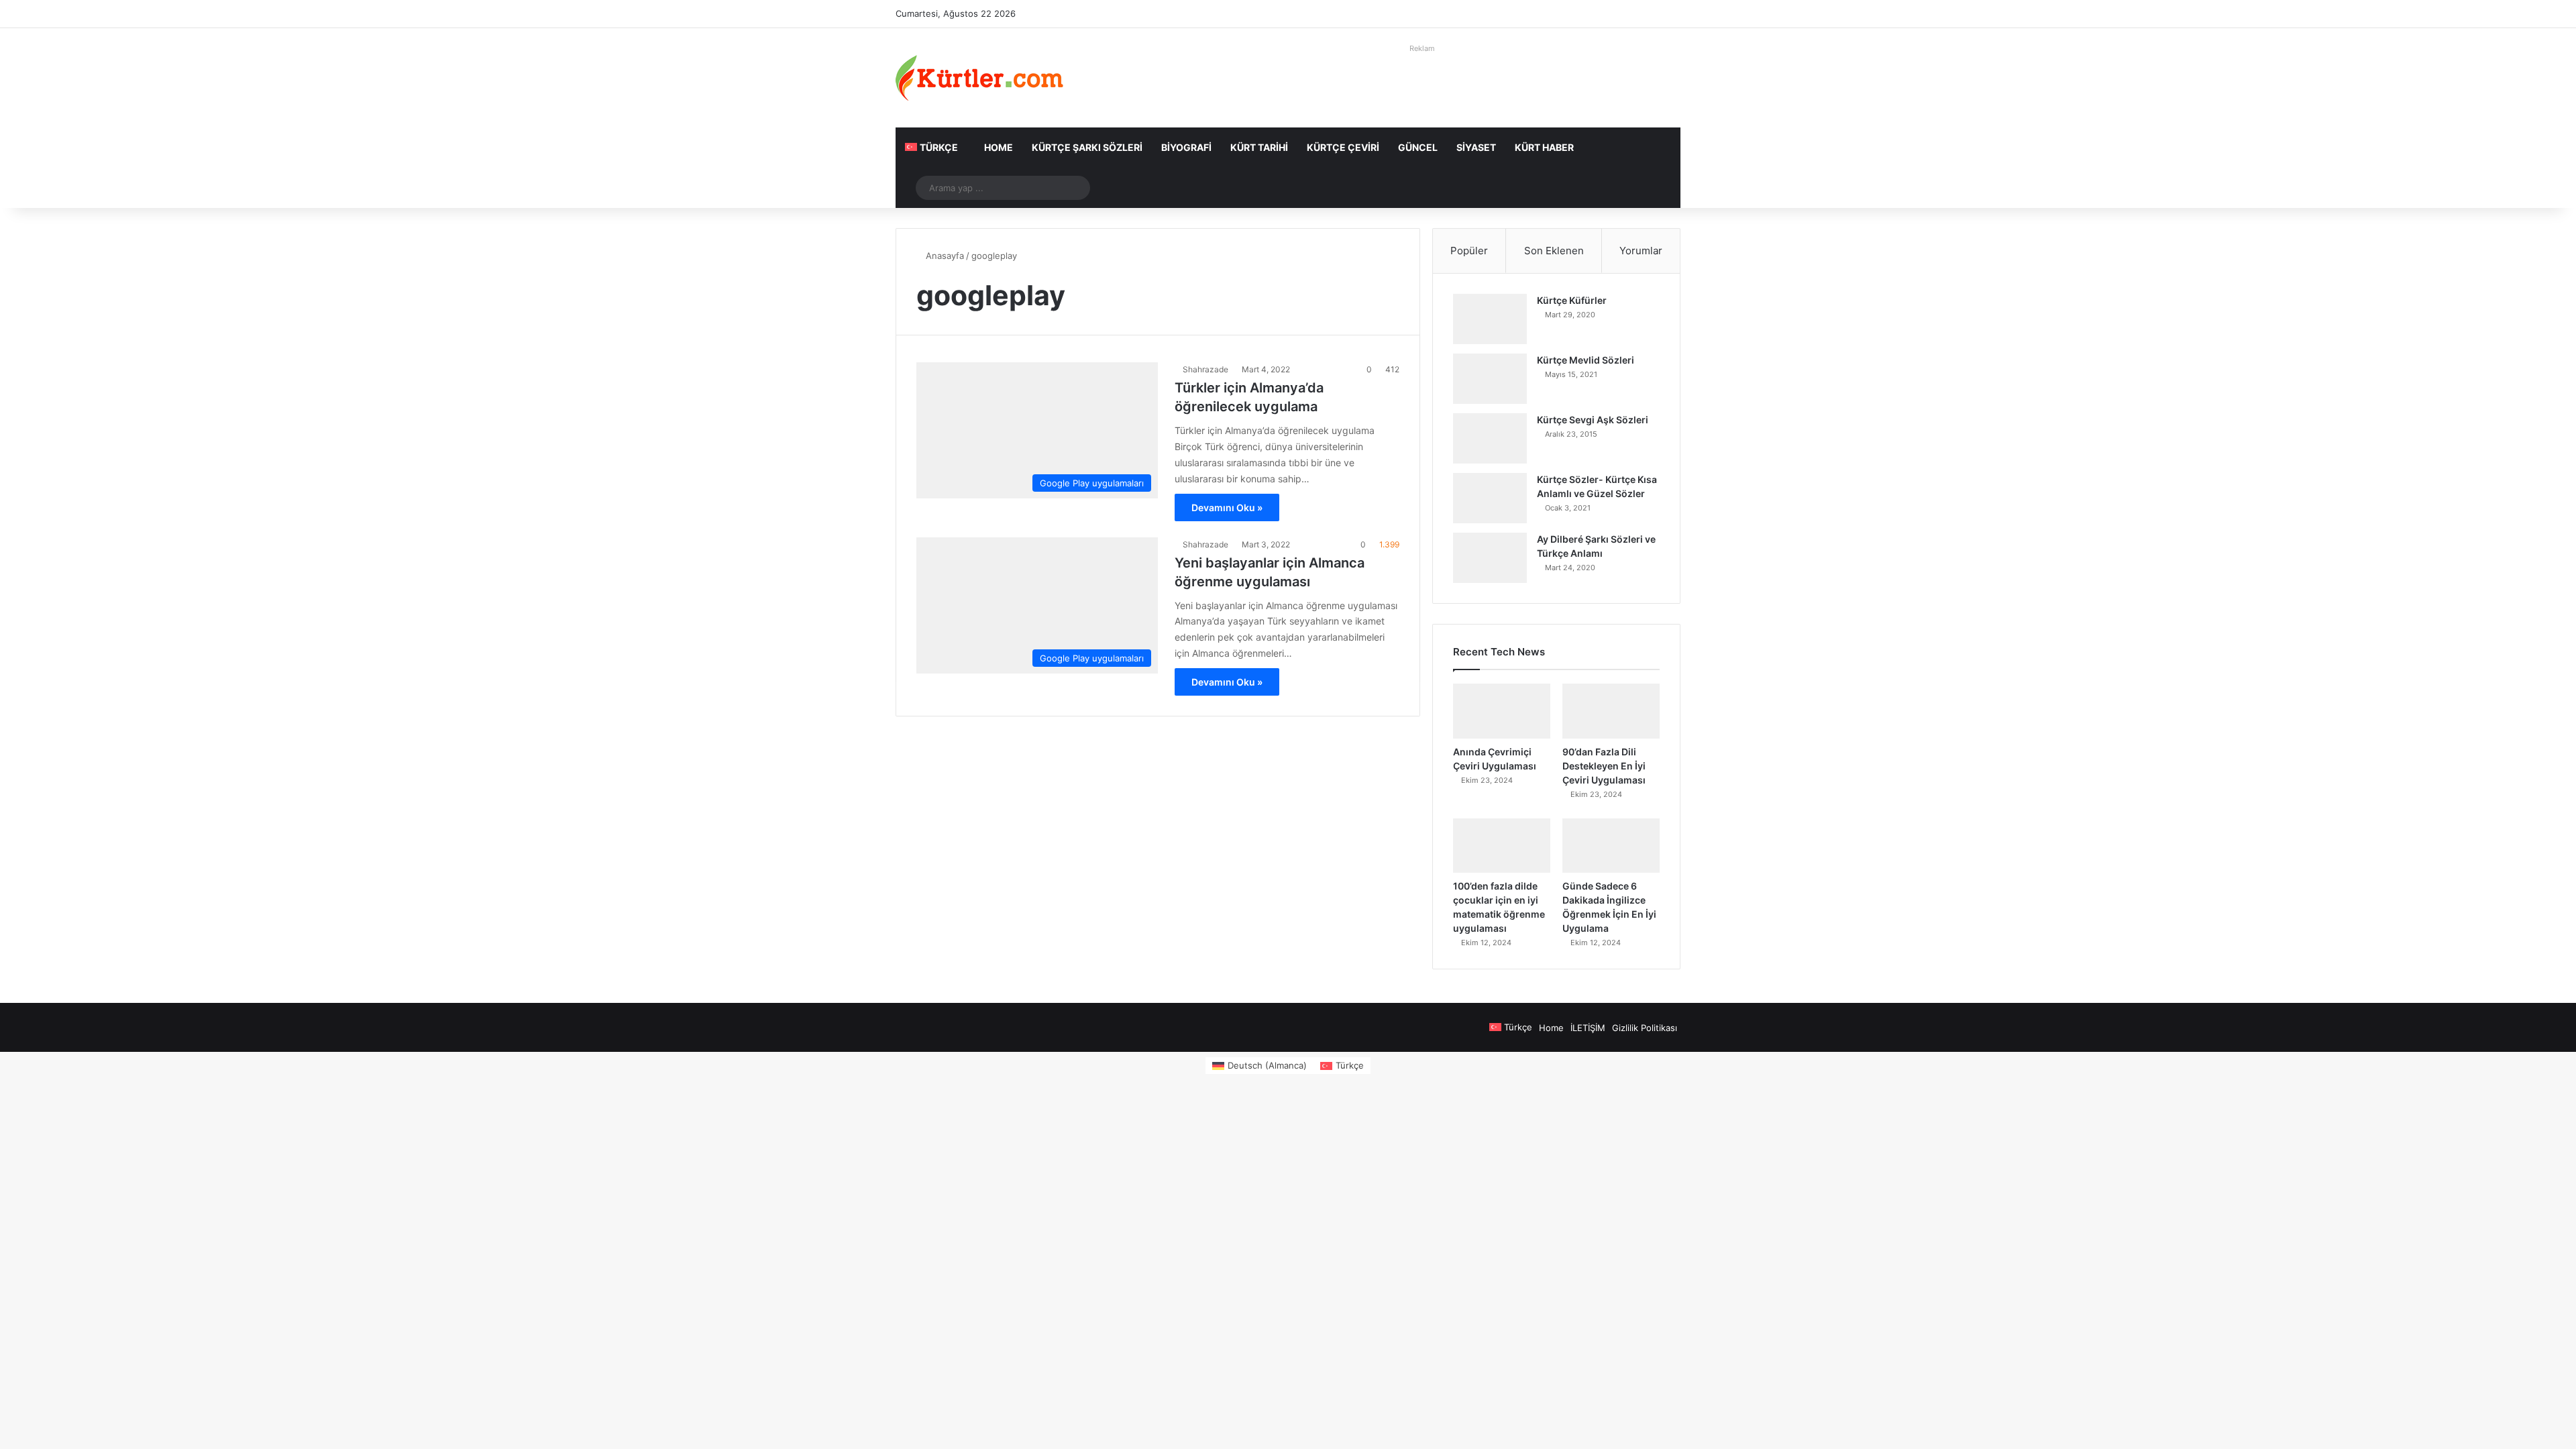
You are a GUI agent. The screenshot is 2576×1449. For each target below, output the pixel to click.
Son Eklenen (1554, 251)
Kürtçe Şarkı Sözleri (1087, 147)
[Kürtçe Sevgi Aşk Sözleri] (1490, 438)
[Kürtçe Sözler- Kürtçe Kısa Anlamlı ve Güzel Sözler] (1490, 498)
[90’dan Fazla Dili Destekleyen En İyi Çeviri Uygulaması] (1611, 711)
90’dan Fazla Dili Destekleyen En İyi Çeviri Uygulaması (1604, 766)
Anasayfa (944, 256)
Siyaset (1476, 147)
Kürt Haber (1544, 147)
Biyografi (1186, 147)
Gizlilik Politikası (1645, 1028)
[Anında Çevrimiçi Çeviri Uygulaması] (1502, 711)
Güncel (1418, 147)
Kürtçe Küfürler (1572, 300)
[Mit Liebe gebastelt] (979, 78)
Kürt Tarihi (1259, 147)
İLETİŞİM (1588, 1028)
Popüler (1469, 251)
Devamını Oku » (1227, 507)
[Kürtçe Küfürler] (1490, 319)
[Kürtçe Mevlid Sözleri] (1490, 379)
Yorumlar (1641, 251)
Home (999, 147)
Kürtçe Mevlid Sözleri (1586, 360)
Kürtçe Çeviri (1343, 147)
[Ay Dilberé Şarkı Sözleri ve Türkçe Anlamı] (1490, 558)
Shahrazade (1205, 369)
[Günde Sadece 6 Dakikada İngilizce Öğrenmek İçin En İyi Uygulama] (1611, 846)
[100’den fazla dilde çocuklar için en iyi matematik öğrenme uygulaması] (1502, 846)
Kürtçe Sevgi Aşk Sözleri (1593, 420)
